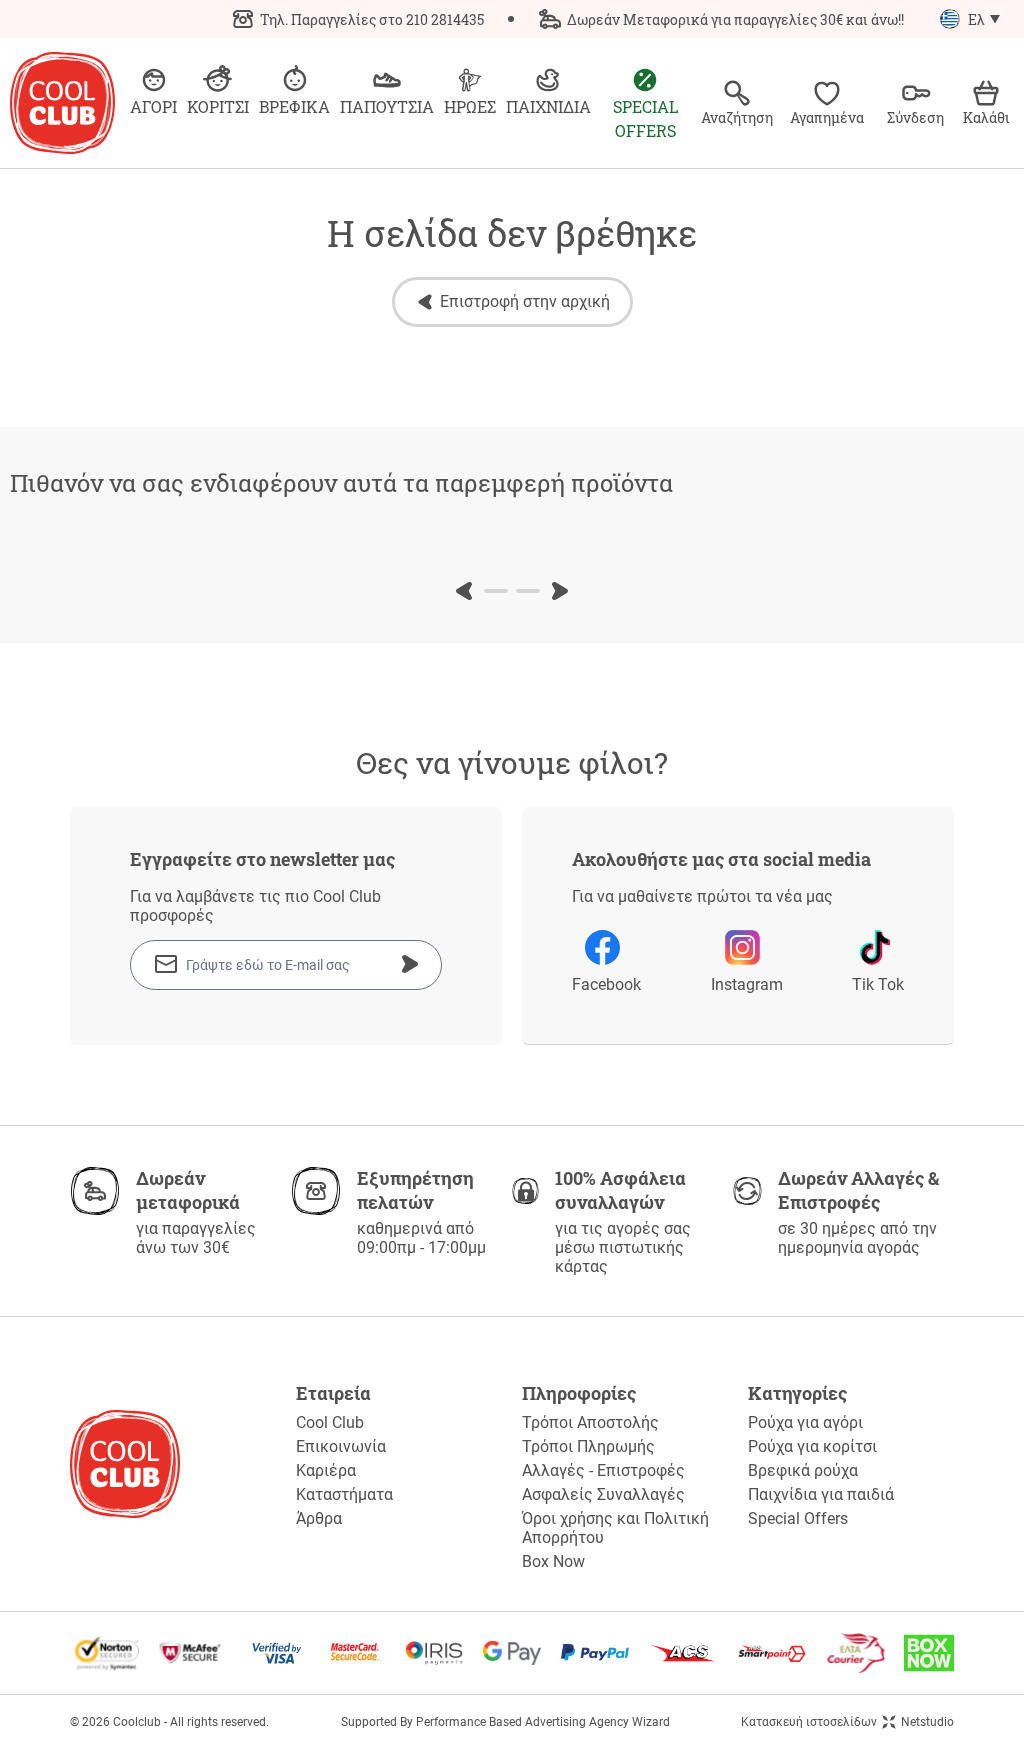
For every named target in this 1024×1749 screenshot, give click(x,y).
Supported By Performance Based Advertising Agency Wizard (505, 1722)
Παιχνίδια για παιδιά (821, 1494)
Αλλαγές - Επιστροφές (603, 1470)
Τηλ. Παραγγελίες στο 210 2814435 (372, 19)
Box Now (553, 1561)
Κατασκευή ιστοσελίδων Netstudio (847, 1722)
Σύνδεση (915, 117)
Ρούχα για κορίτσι (812, 1446)
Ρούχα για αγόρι (805, 1422)
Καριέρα (326, 1470)
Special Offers (798, 1518)
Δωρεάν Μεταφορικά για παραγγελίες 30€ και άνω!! (735, 19)
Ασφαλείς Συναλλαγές (603, 1494)
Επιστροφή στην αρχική (525, 301)
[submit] (410, 964)
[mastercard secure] (355, 1653)
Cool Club (330, 1422)
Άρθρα (319, 1518)
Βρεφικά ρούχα (803, 1470)
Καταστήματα (344, 1494)
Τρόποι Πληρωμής (588, 1446)
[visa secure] (277, 1653)
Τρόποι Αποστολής (590, 1422)
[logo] (62, 103)
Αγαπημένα (827, 117)
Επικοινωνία (341, 1446)
